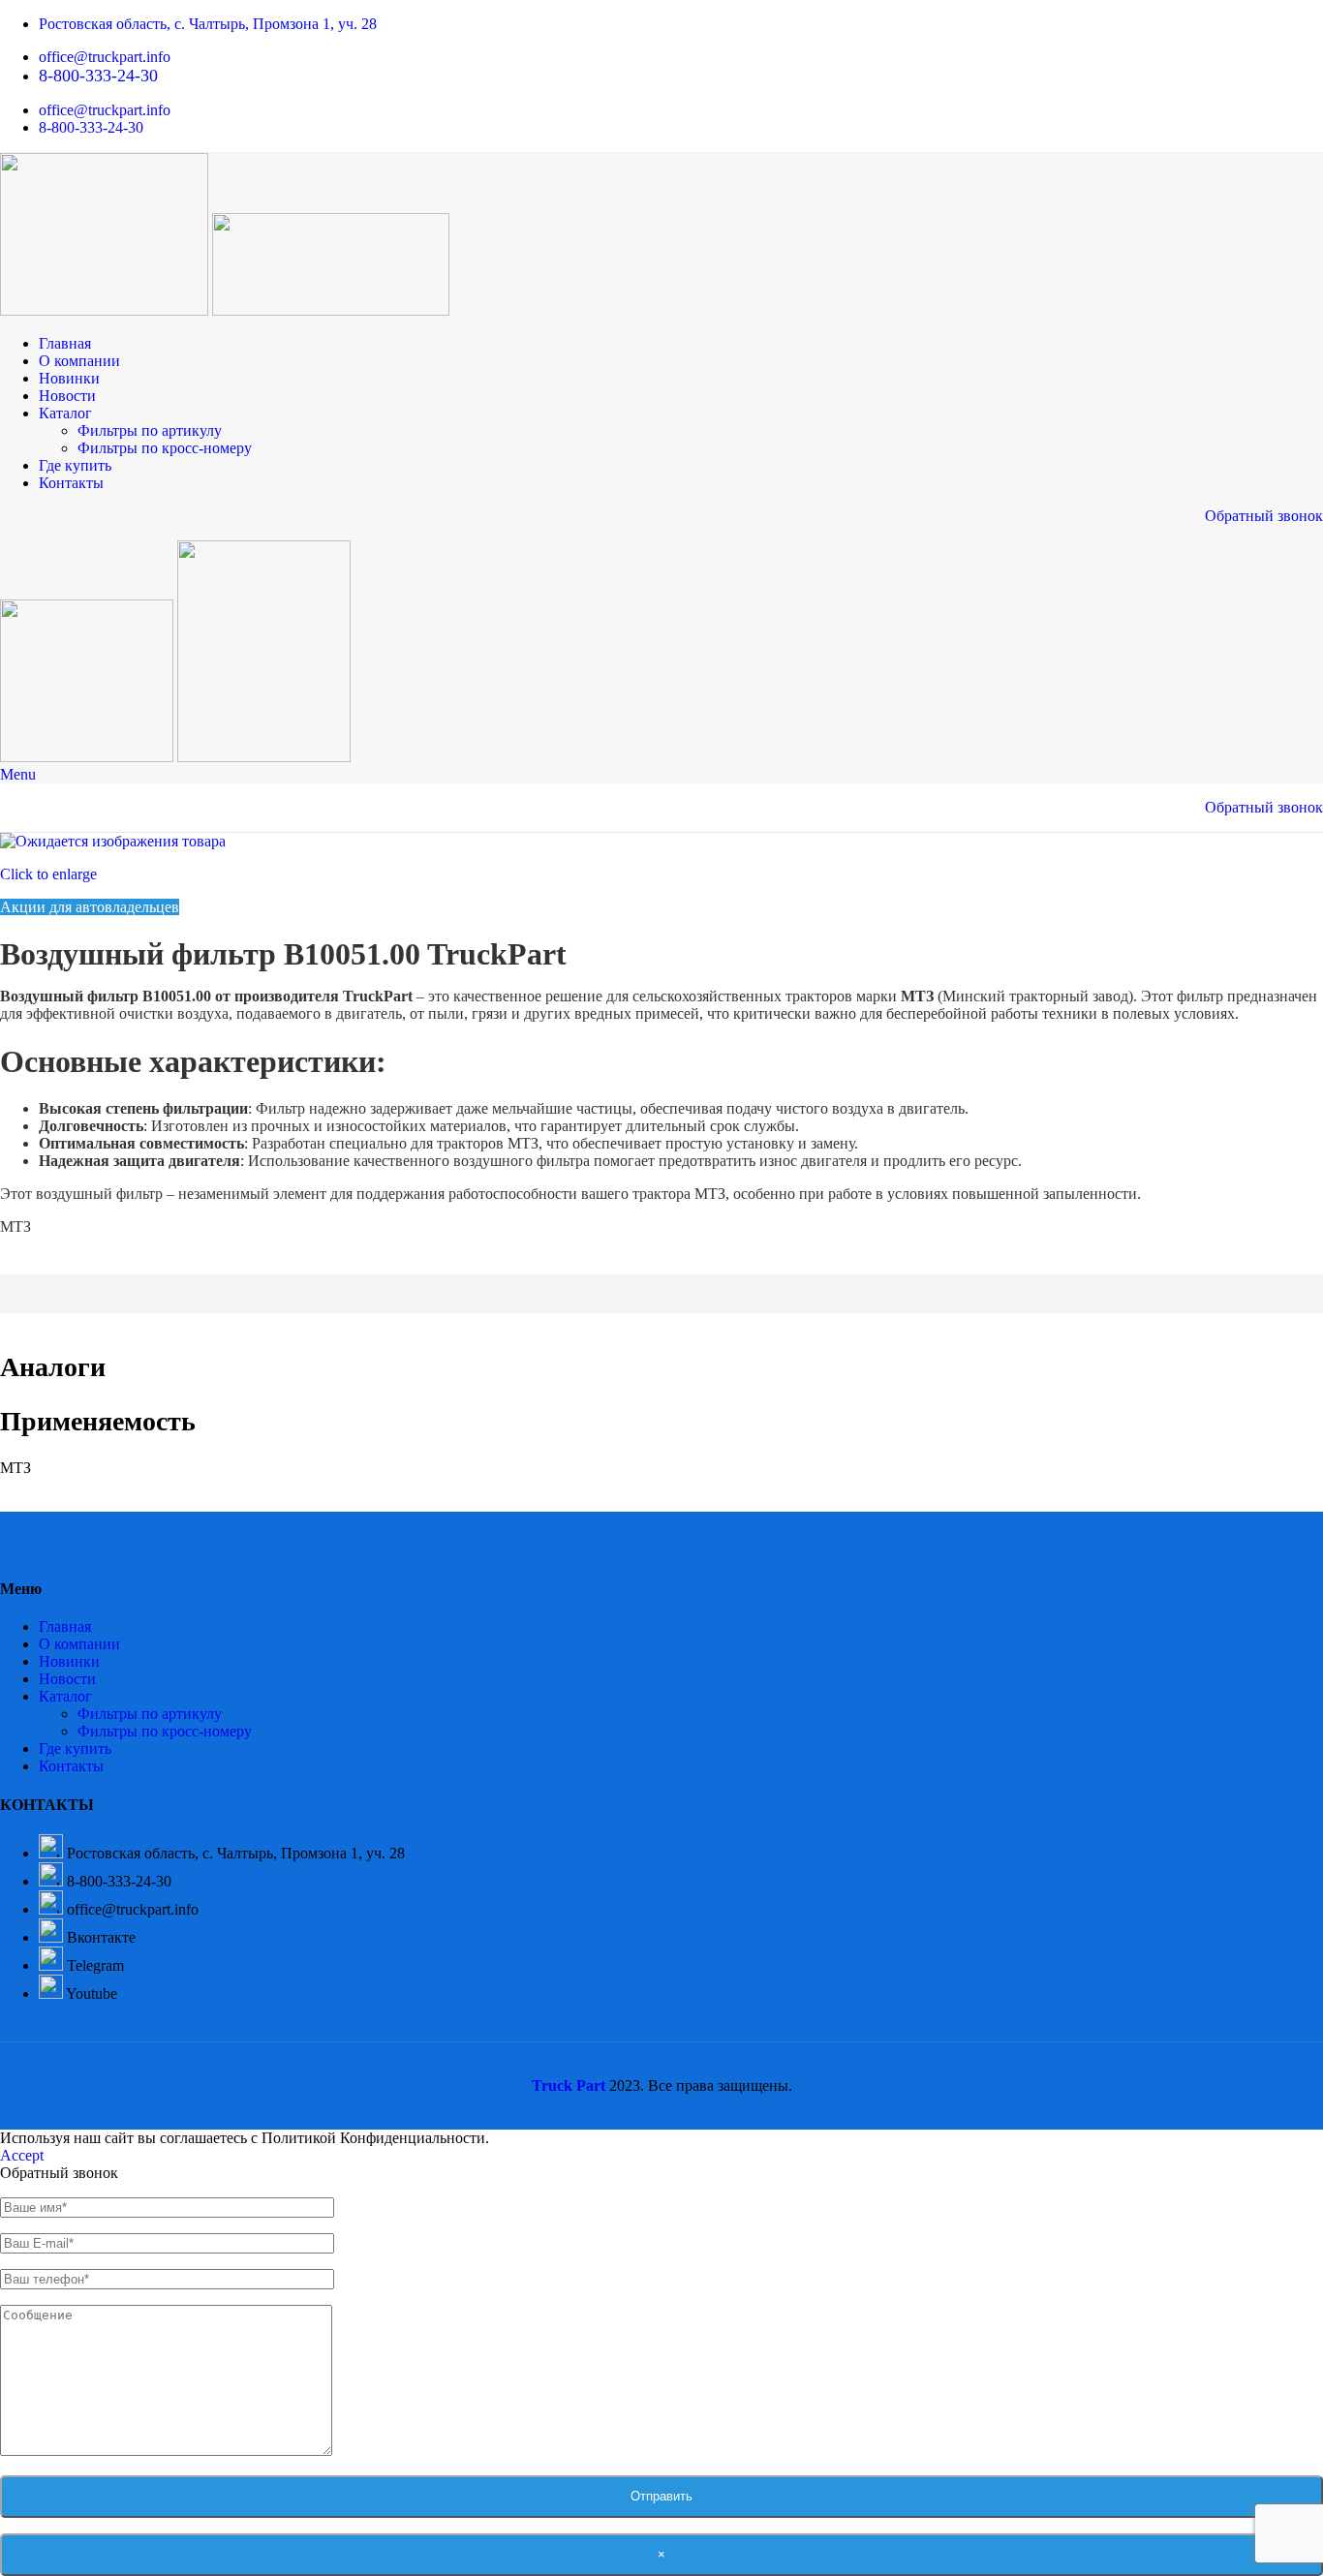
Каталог (65, 1696)
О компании (79, 1644)
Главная (65, 1626)
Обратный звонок (1264, 516)
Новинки (69, 1661)
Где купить (75, 1748)
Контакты (71, 1766)
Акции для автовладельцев (90, 907)
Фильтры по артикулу (150, 430)
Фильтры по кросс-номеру (165, 448)
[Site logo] (106, 310)
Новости (67, 1679)
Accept (22, 2155)
